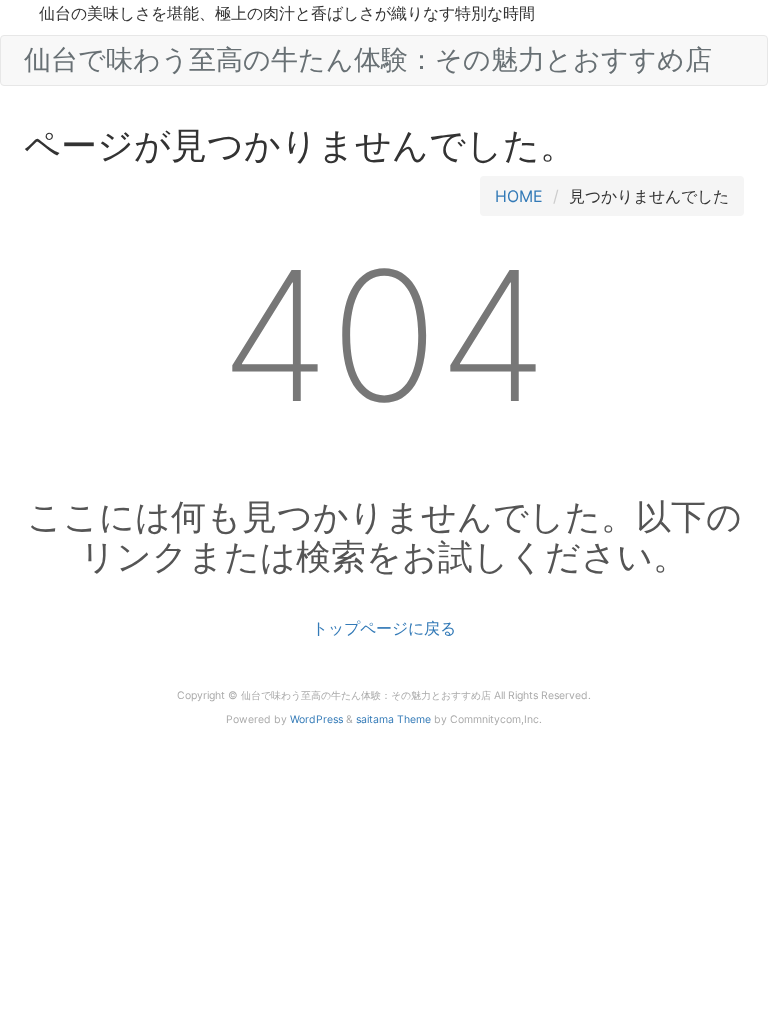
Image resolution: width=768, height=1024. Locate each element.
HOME (519, 196)
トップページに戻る (384, 628)
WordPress (316, 719)
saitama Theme (393, 719)
